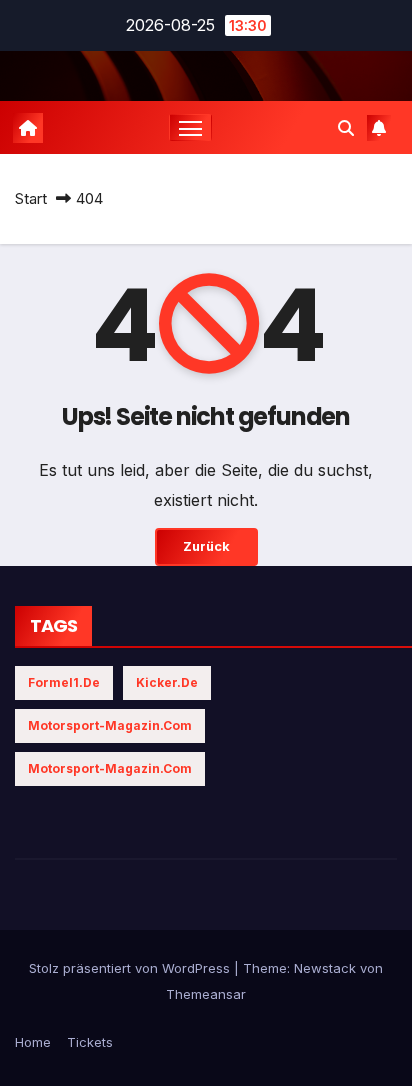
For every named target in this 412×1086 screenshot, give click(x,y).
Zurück (206, 546)
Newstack (325, 968)
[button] (346, 128)
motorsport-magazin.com (110, 725)
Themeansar (206, 994)
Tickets (90, 1042)
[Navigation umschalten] (191, 128)
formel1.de (64, 682)
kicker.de (167, 682)
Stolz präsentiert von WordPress (131, 968)
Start (31, 198)
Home (33, 1042)
